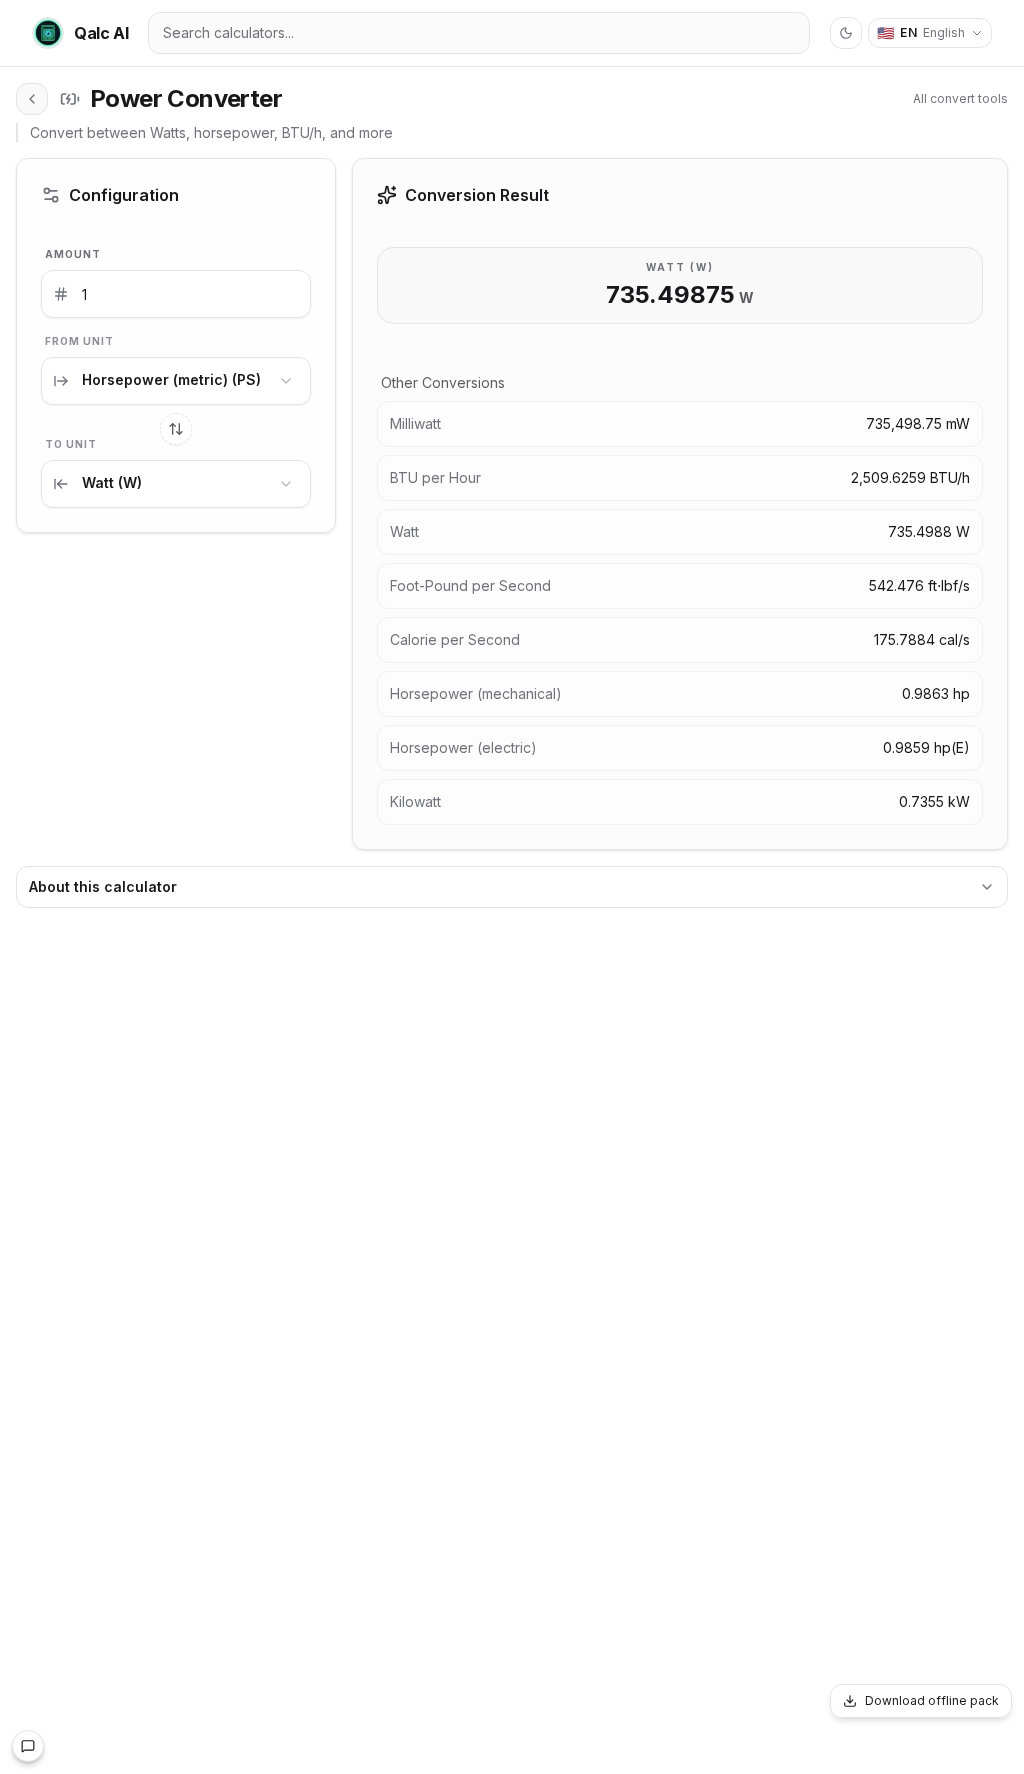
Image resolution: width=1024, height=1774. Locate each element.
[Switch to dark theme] (846, 33)
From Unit (79, 341)
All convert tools (960, 98)
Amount (73, 254)
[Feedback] (28, 1746)
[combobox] (176, 381)
